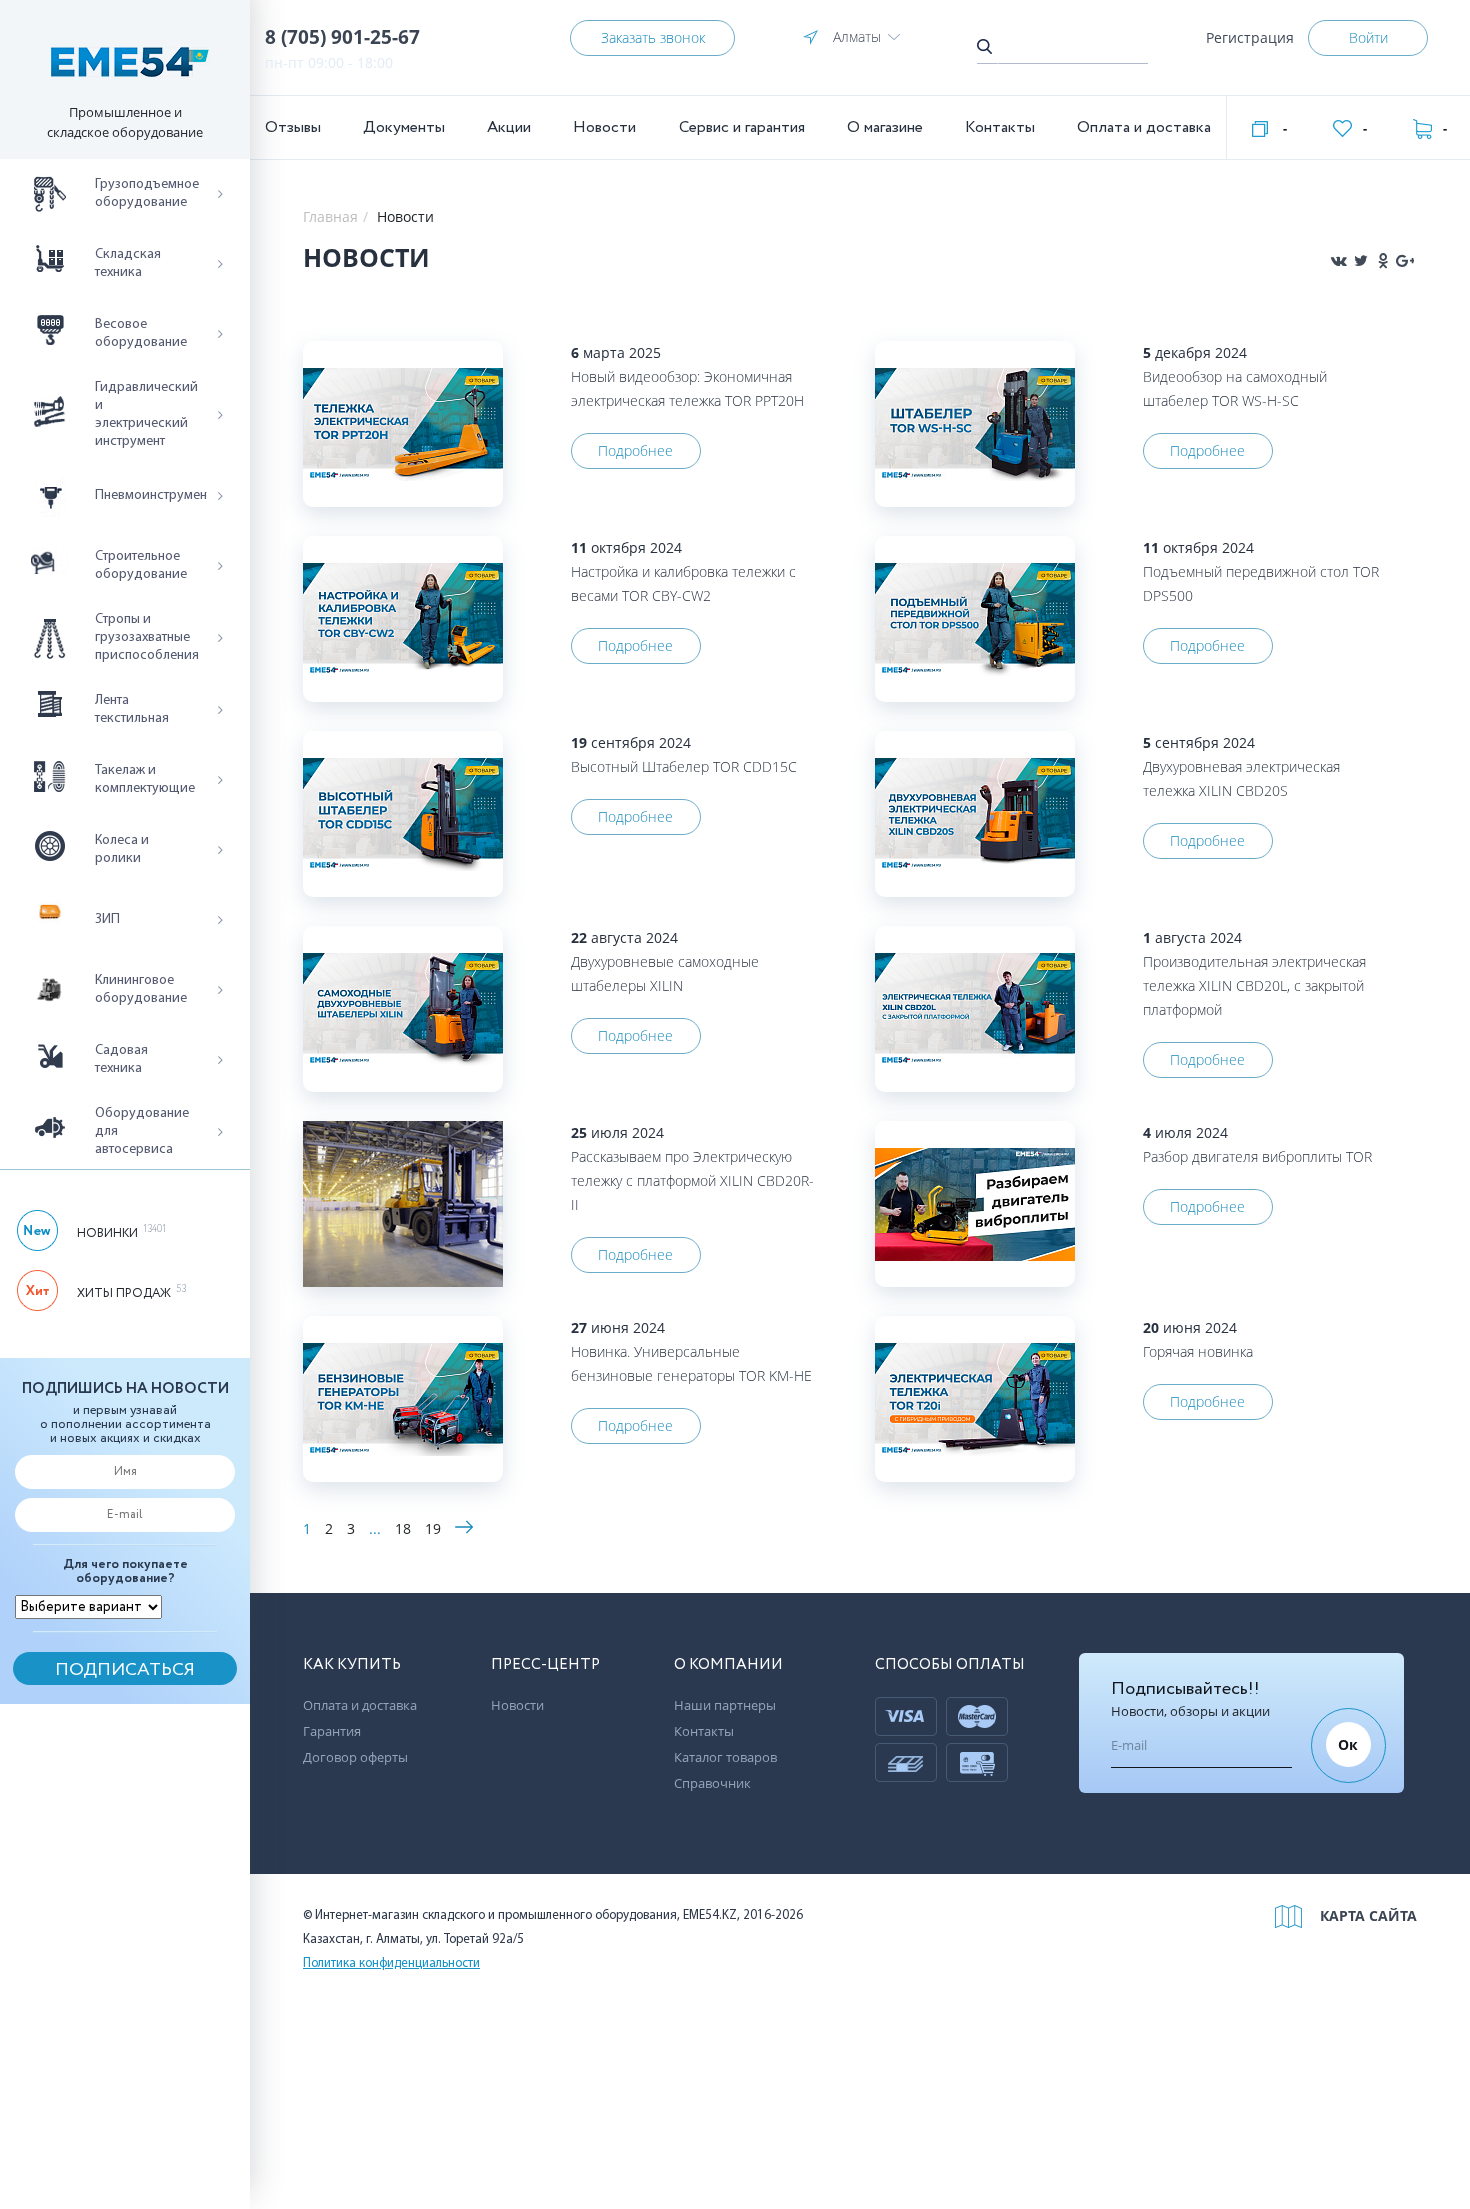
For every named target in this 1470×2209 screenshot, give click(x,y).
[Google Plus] (1405, 261)
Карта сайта (1368, 1915)
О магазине (885, 127)
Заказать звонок (653, 37)
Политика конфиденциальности (391, 1963)
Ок (1348, 1744)
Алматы (857, 36)
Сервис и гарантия (742, 127)
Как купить (352, 1665)
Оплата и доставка (1144, 127)
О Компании (728, 1665)
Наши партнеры (725, 1705)
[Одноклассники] (1383, 261)
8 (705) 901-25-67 (342, 37)
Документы (404, 127)
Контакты (1000, 127)
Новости (604, 127)
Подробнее (635, 450)
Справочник (712, 1783)
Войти (1368, 37)
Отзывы (293, 127)
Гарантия (332, 1731)
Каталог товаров (725, 1757)
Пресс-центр (545, 1665)
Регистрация (1250, 37)
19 (433, 1528)
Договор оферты (355, 1757)
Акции (509, 127)
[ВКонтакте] (1339, 261)
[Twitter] (1361, 261)
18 (403, 1528)
